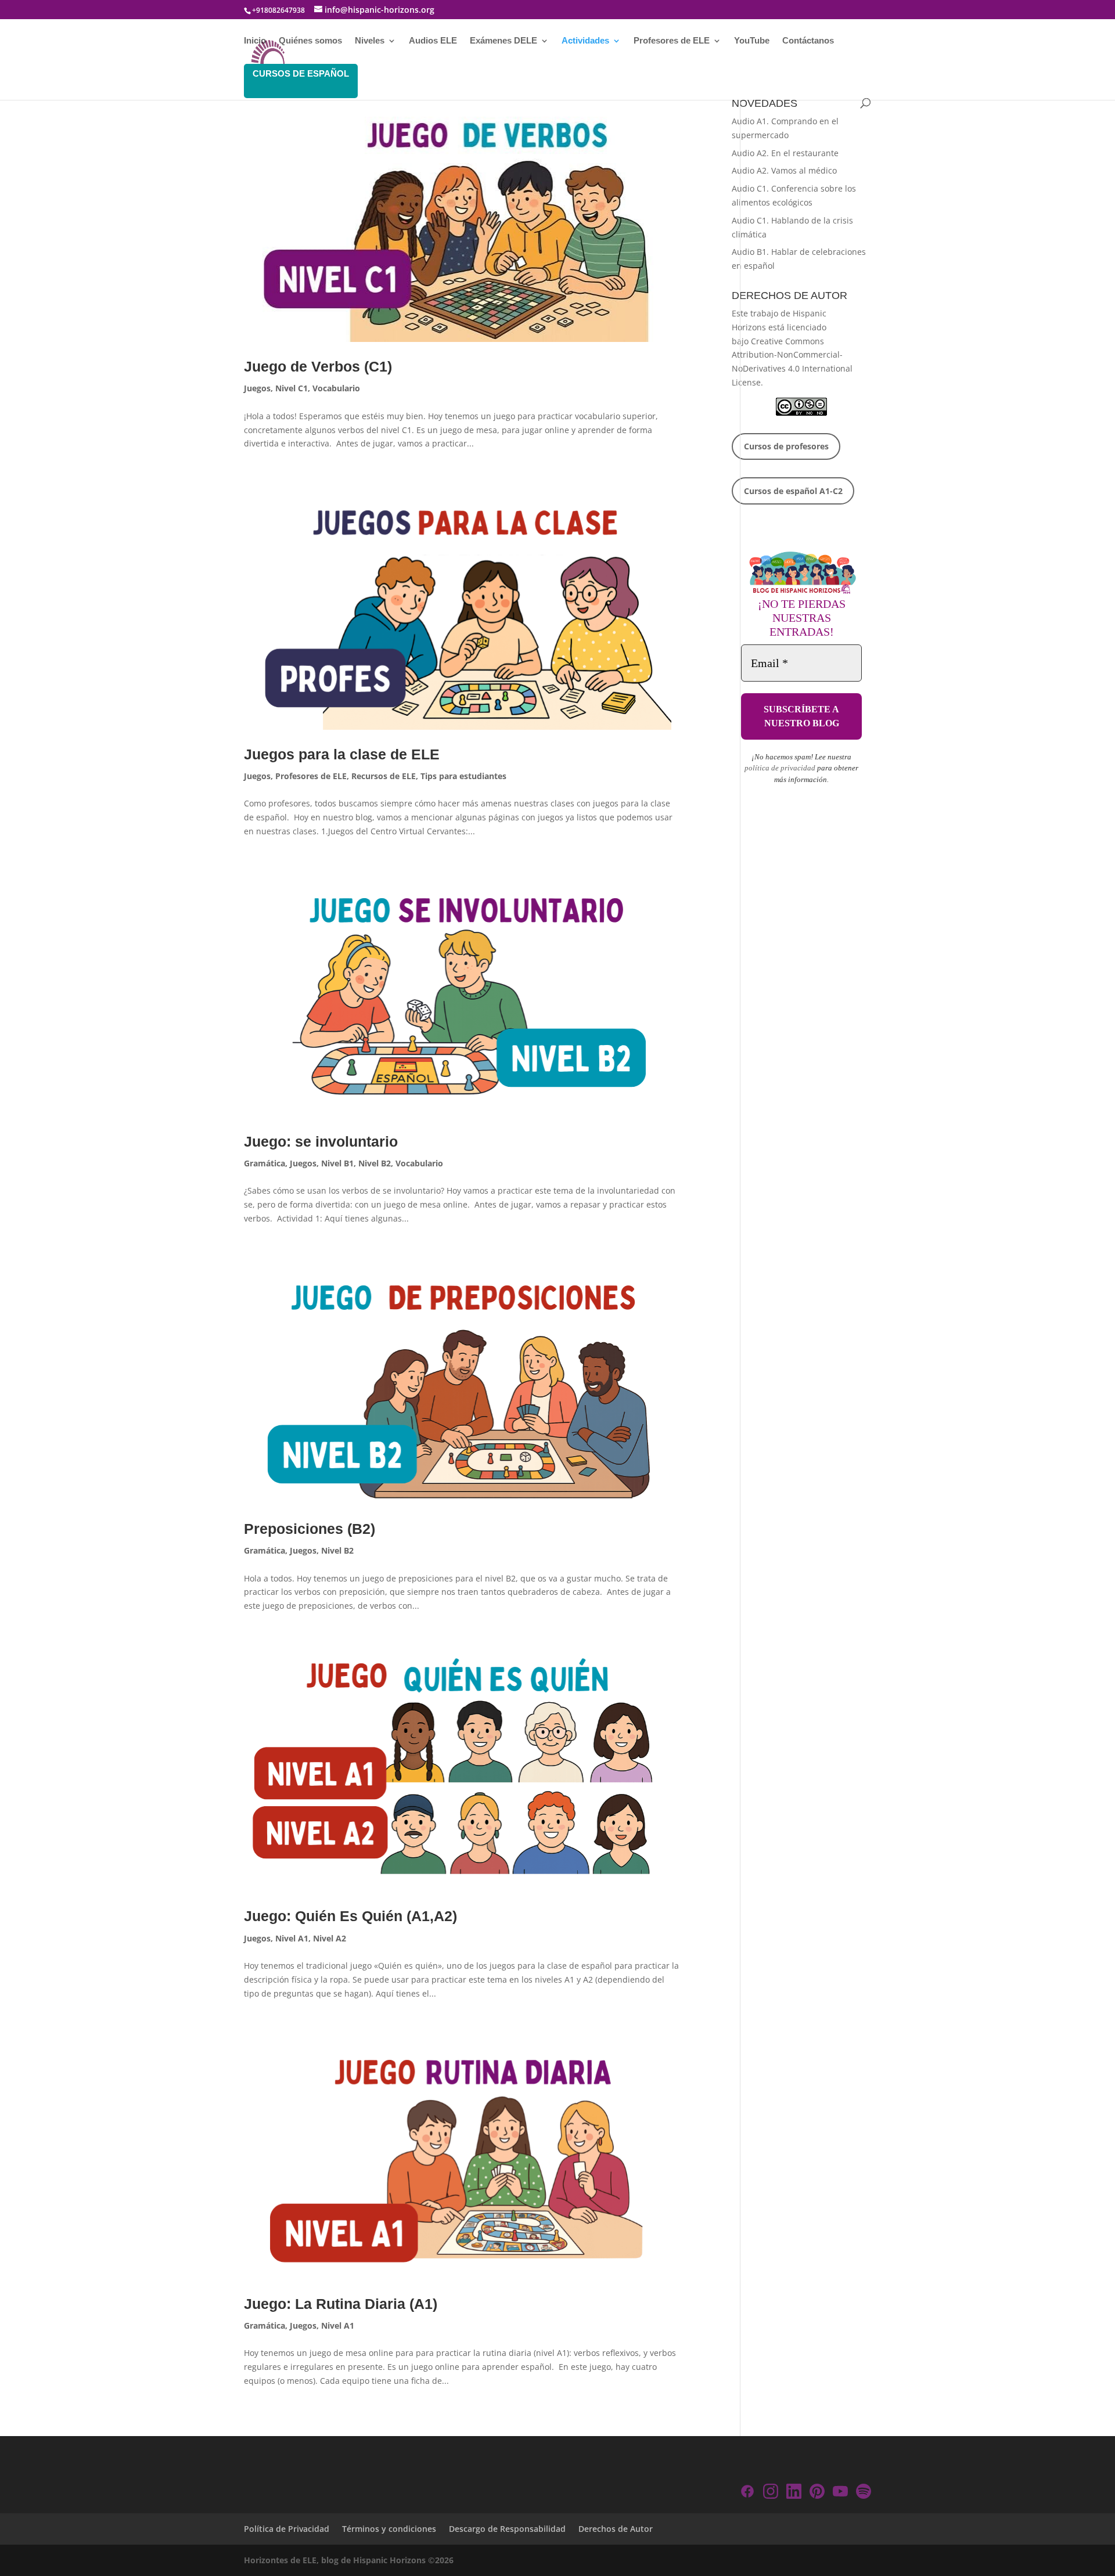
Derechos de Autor (616, 2529)
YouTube (752, 41)
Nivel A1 (292, 1938)
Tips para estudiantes (463, 776)
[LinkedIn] (794, 2493)
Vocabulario (336, 388)
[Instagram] (771, 2493)
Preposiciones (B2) (310, 1529)
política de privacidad (780, 768)
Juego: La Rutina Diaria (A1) (341, 2304)
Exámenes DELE (503, 41)
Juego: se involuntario (321, 1141)
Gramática (265, 1163)
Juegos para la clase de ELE (342, 754)
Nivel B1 (337, 1163)
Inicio (255, 41)
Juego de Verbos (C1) (318, 366)
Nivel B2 (375, 1163)
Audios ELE (433, 41)
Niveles (370, 41)
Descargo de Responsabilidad (507, 2529)
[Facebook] (747, 2493)
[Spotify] (864, 2493)
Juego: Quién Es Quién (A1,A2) (350, 1916)
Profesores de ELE (672, 41)
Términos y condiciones (389, 2529)
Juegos (257, 388)
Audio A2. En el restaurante (785, 153)
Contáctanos (808, 41)
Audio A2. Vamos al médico (784, 170)
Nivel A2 (330, 1938)
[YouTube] (840, 2493)
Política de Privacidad (287, 2529)
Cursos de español (301, 73)
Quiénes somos (310, 41)
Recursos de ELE (384, 776)
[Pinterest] (817, 2493)
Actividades (585, 41)
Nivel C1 (292, 388)
